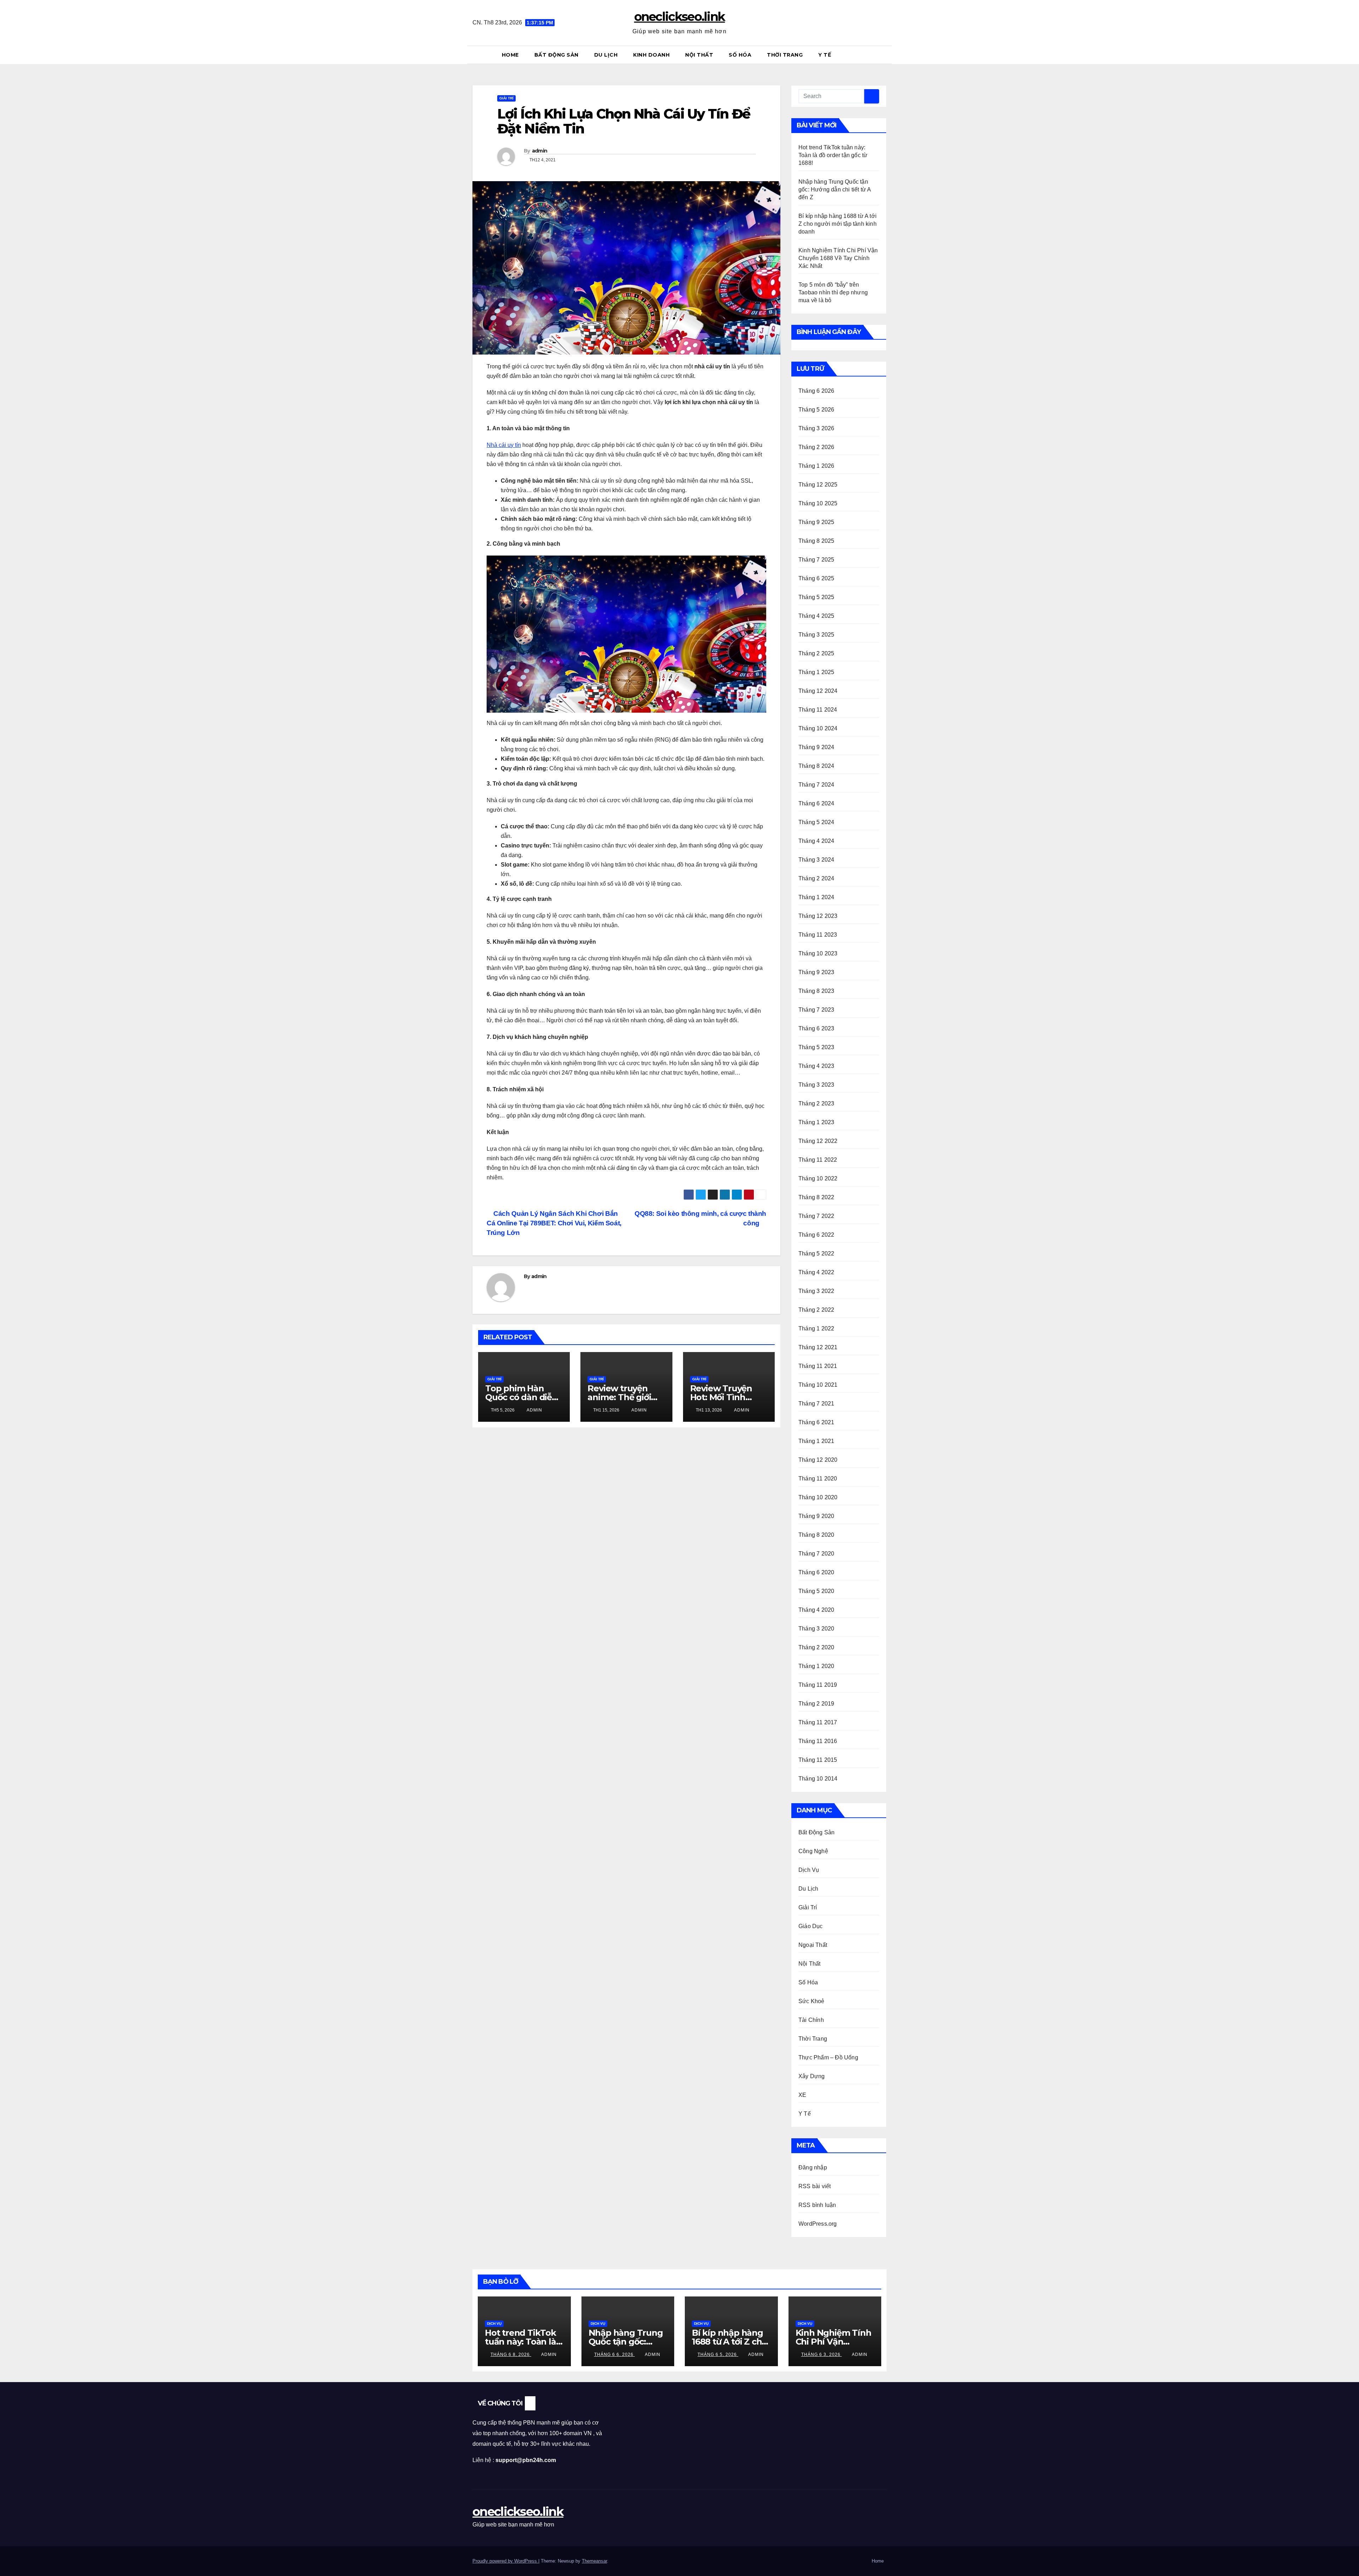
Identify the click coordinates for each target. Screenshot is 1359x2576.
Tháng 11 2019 (818, 1685)
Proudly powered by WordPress (505, 2561)
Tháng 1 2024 (816, 897)
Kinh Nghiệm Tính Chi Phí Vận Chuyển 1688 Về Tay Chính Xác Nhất (838, 258)
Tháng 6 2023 (816, 1028)
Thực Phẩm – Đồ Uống (828, 2057)
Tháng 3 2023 (816, 1085)
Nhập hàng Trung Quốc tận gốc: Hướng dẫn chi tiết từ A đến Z (835, 189)
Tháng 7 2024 (816, 785)
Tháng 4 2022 (816, 1272)
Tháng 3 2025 (816, 635)
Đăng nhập (813, 2167)
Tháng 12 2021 (818, 1347)
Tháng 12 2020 (818, 1460)
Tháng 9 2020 (816, 1516)
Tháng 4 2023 (816, 1066)
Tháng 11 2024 (818, 710)
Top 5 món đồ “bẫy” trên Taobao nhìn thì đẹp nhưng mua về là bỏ (833, 292)
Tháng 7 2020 (816, 1554)
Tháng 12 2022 (818, 1141)
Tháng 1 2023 (816, 1122)
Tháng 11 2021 (818, 1366)
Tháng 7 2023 (816, 1010)
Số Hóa (740, 55)
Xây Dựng (812, 2076)
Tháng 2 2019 (816, 1704)
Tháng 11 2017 (818, 1722)
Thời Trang (785, 55)
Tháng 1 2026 (816, 466)
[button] (884, 55)
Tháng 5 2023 (816, 1047)
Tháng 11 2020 (818, 1479)
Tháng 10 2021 (818, 1385)
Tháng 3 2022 (816, 1291)
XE (802, 2095)
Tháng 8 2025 (816, 541)
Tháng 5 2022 (816, 1253)
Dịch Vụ (809, 1870)
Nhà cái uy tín (504, 445)
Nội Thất (699, 55)
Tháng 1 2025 (816, 672)
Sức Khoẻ (812, 2001)
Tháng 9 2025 (816, 522)
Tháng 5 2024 (816, 822)
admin (540, 151)
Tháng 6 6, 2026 (615, 2354)
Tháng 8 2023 (816, 991)
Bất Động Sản (557, 55)
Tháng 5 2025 (816, 597)
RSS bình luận (817, 2205)
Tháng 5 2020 (816, 1591)
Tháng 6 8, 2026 (511, 2354)
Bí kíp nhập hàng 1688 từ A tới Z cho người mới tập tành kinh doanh (838, 224)
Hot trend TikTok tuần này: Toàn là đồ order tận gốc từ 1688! (833, 155)
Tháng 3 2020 (816, 1629)
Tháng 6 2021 (816, 1422)
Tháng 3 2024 (816, 860)
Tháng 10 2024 (818, 728)
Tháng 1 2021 (816, 1441)
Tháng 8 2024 (816, 766)
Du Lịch (606, 55)
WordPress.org (818, 2224)
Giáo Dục (811, 1926)
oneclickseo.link (680, 17)
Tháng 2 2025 (816, 653)
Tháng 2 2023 (816, 1103)
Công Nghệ (813, 1851)
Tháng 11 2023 (818, 935)
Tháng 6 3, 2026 (822, 2354)
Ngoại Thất (813, 1945)
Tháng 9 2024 (816, 747)
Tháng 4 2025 (816, 616)
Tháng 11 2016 (818, 1741)
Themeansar (594, 2561)
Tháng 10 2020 (818, 1497)
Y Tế (825, 55)
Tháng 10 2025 (818, 503)
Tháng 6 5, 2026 (718, 2354)
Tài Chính (811, 2020)
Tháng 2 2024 (816, 878)
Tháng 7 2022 (816, 1216)
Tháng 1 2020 (816, 1666)
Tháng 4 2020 (816, 1610)
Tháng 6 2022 (816, 1235)
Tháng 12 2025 (818, 485)
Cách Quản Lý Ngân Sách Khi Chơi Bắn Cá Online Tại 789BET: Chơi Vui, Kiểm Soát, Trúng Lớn (554, 1223)
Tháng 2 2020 (816, 1647)
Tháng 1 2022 (816, 1329)
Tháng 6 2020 (816, 1572)
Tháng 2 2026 (816, 447)
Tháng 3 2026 (816, 428)
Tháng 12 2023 (818, 916)
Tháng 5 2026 (816, 410)
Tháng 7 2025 (816, 560)
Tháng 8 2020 (816, 1535)
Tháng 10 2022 (818, 1178)
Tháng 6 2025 (816, 578)
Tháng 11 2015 (818, 1760)
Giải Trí (506, 98)
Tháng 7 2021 (816, 1404)
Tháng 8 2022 (816, 1197)
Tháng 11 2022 (818, 1160)
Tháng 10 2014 (818, 1779)
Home (510, 55)
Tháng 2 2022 (816, 1310)
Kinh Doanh (651, 55)
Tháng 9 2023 (816, 972)
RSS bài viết (815, 2186)
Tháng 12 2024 (818, 691)
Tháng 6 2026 (816, 391)
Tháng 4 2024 (816, 841)
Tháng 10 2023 (818, 953)
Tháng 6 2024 (816, 803)
